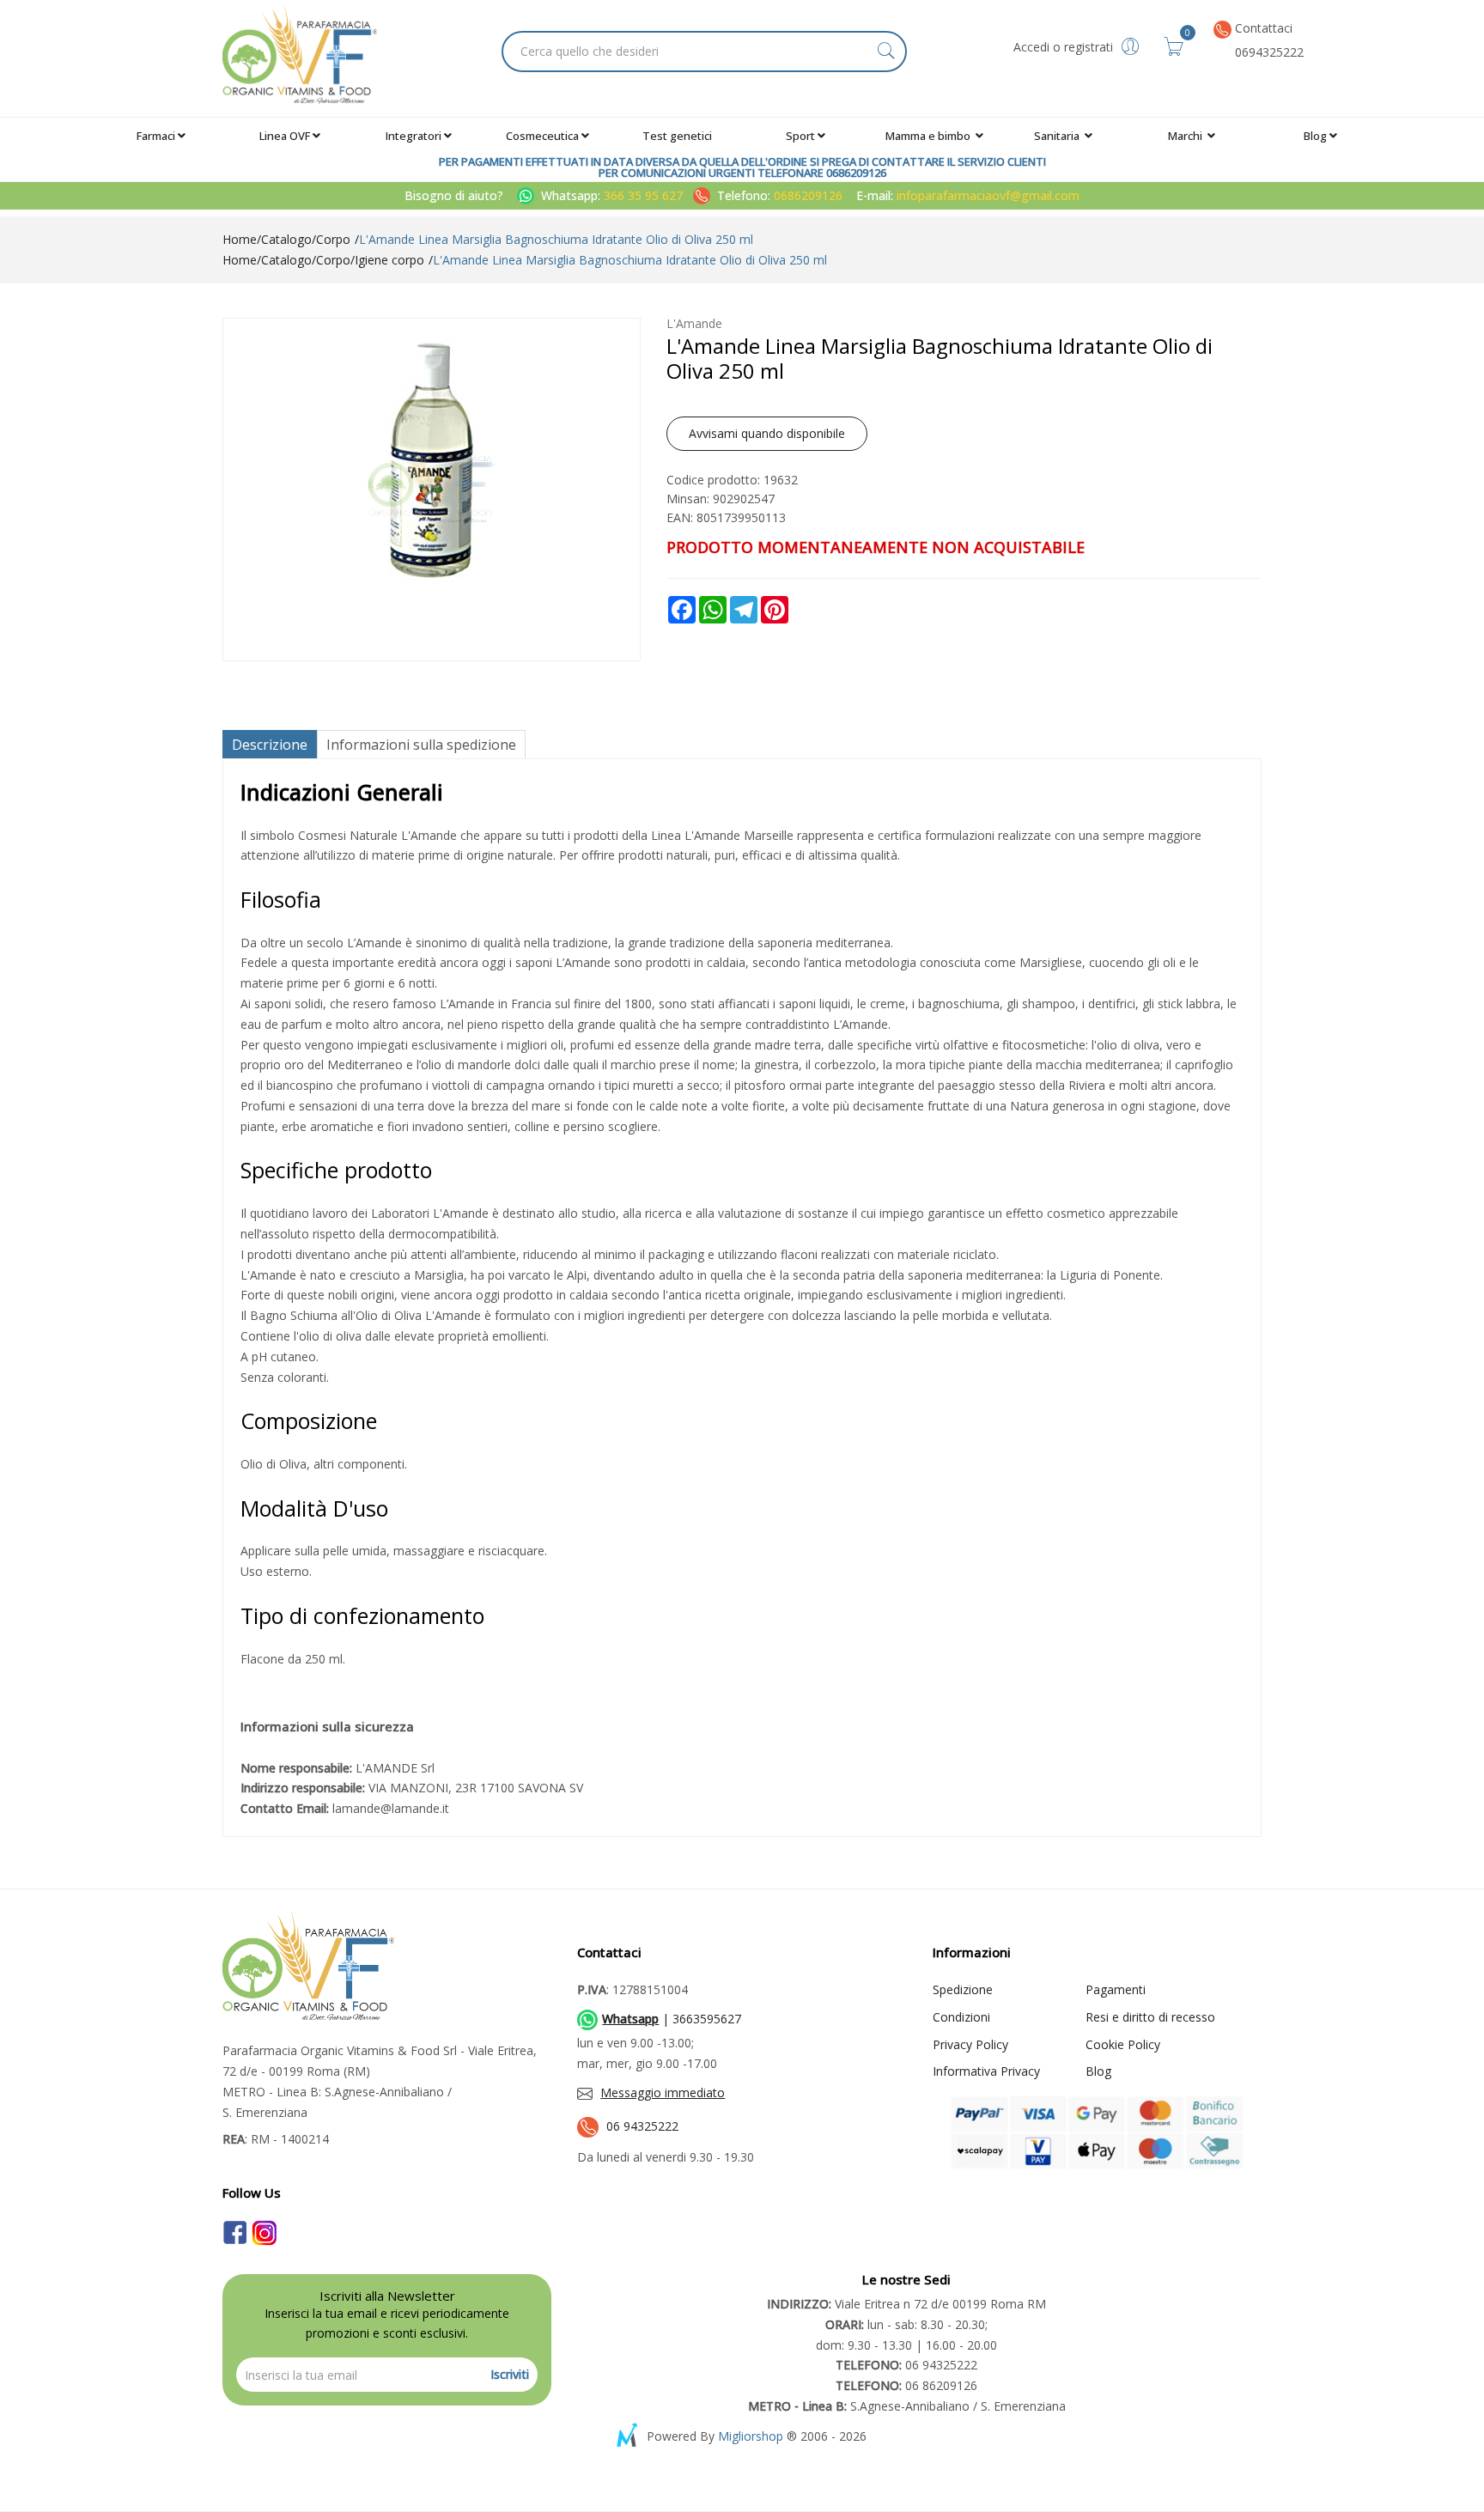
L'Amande (694, 323)
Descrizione (270, 745)
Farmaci (156, 136)
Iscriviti (510, 2374)
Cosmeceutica (542, 136)
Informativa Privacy (986, 2071)
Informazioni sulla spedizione (421, 745)
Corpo (333, 239)
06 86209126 (906, 2385)
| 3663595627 (672, 2019)
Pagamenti (1116, 1989)
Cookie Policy (1123, 2044)
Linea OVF (285, 136)
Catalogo (286, 239)
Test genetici (677, 136)
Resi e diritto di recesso (1150, 2017)
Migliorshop (751, 2436)
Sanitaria (1058, 136)
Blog (1315, 136)
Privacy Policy (970, 2044)
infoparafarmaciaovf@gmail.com (988, 195)
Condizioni (961, 2017)
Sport (800, 136)
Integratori (414, 136)
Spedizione (963, 1989)
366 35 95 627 (645, 195)
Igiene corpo (389, 260)
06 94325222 (642, 2126)
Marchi (1186, 136)
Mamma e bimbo (929, 136)
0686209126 (808, 195)
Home (240, 239)
